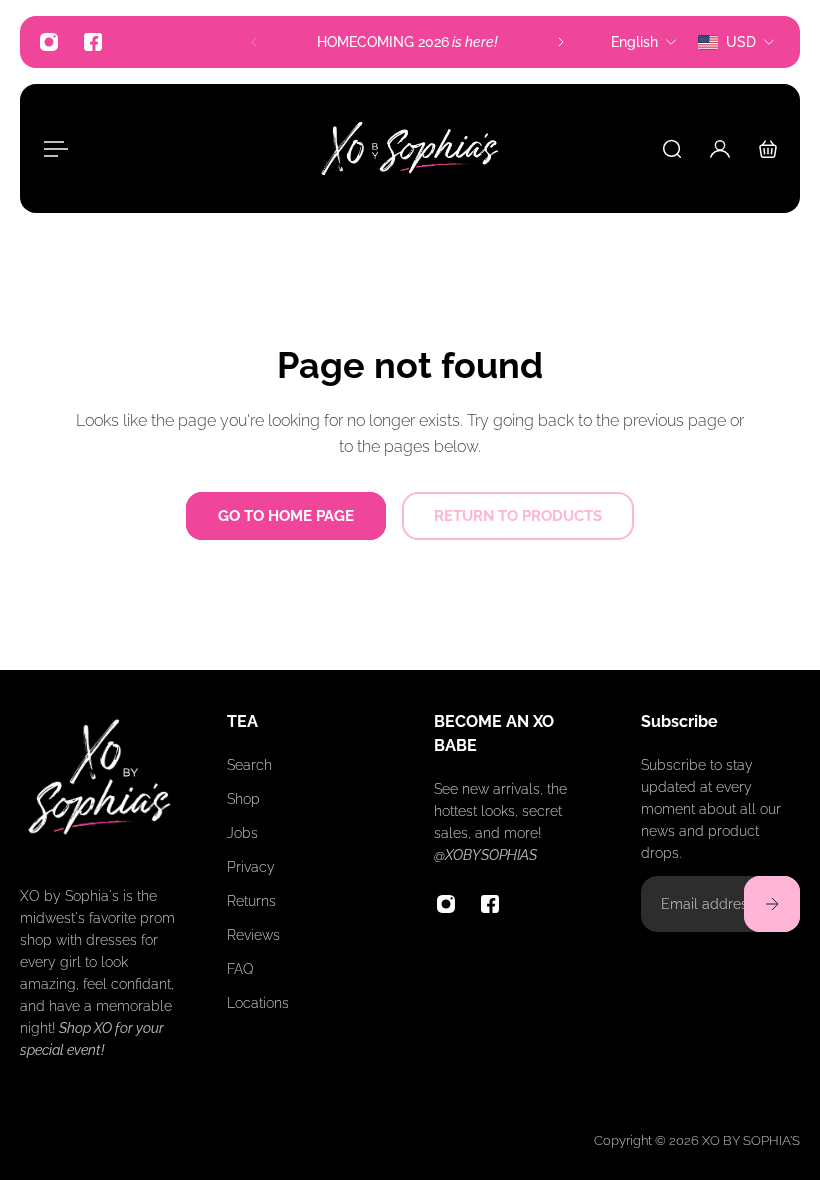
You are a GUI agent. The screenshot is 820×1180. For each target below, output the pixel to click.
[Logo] (410, 148)
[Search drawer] (672, 149)
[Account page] (720, 149)
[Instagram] (49, 42)
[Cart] (768, 149)
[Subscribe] (772, 904)
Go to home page (286, 516)
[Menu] (52, 149)
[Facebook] (93, 42)
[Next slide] (561, 42)
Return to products (518, 516)
